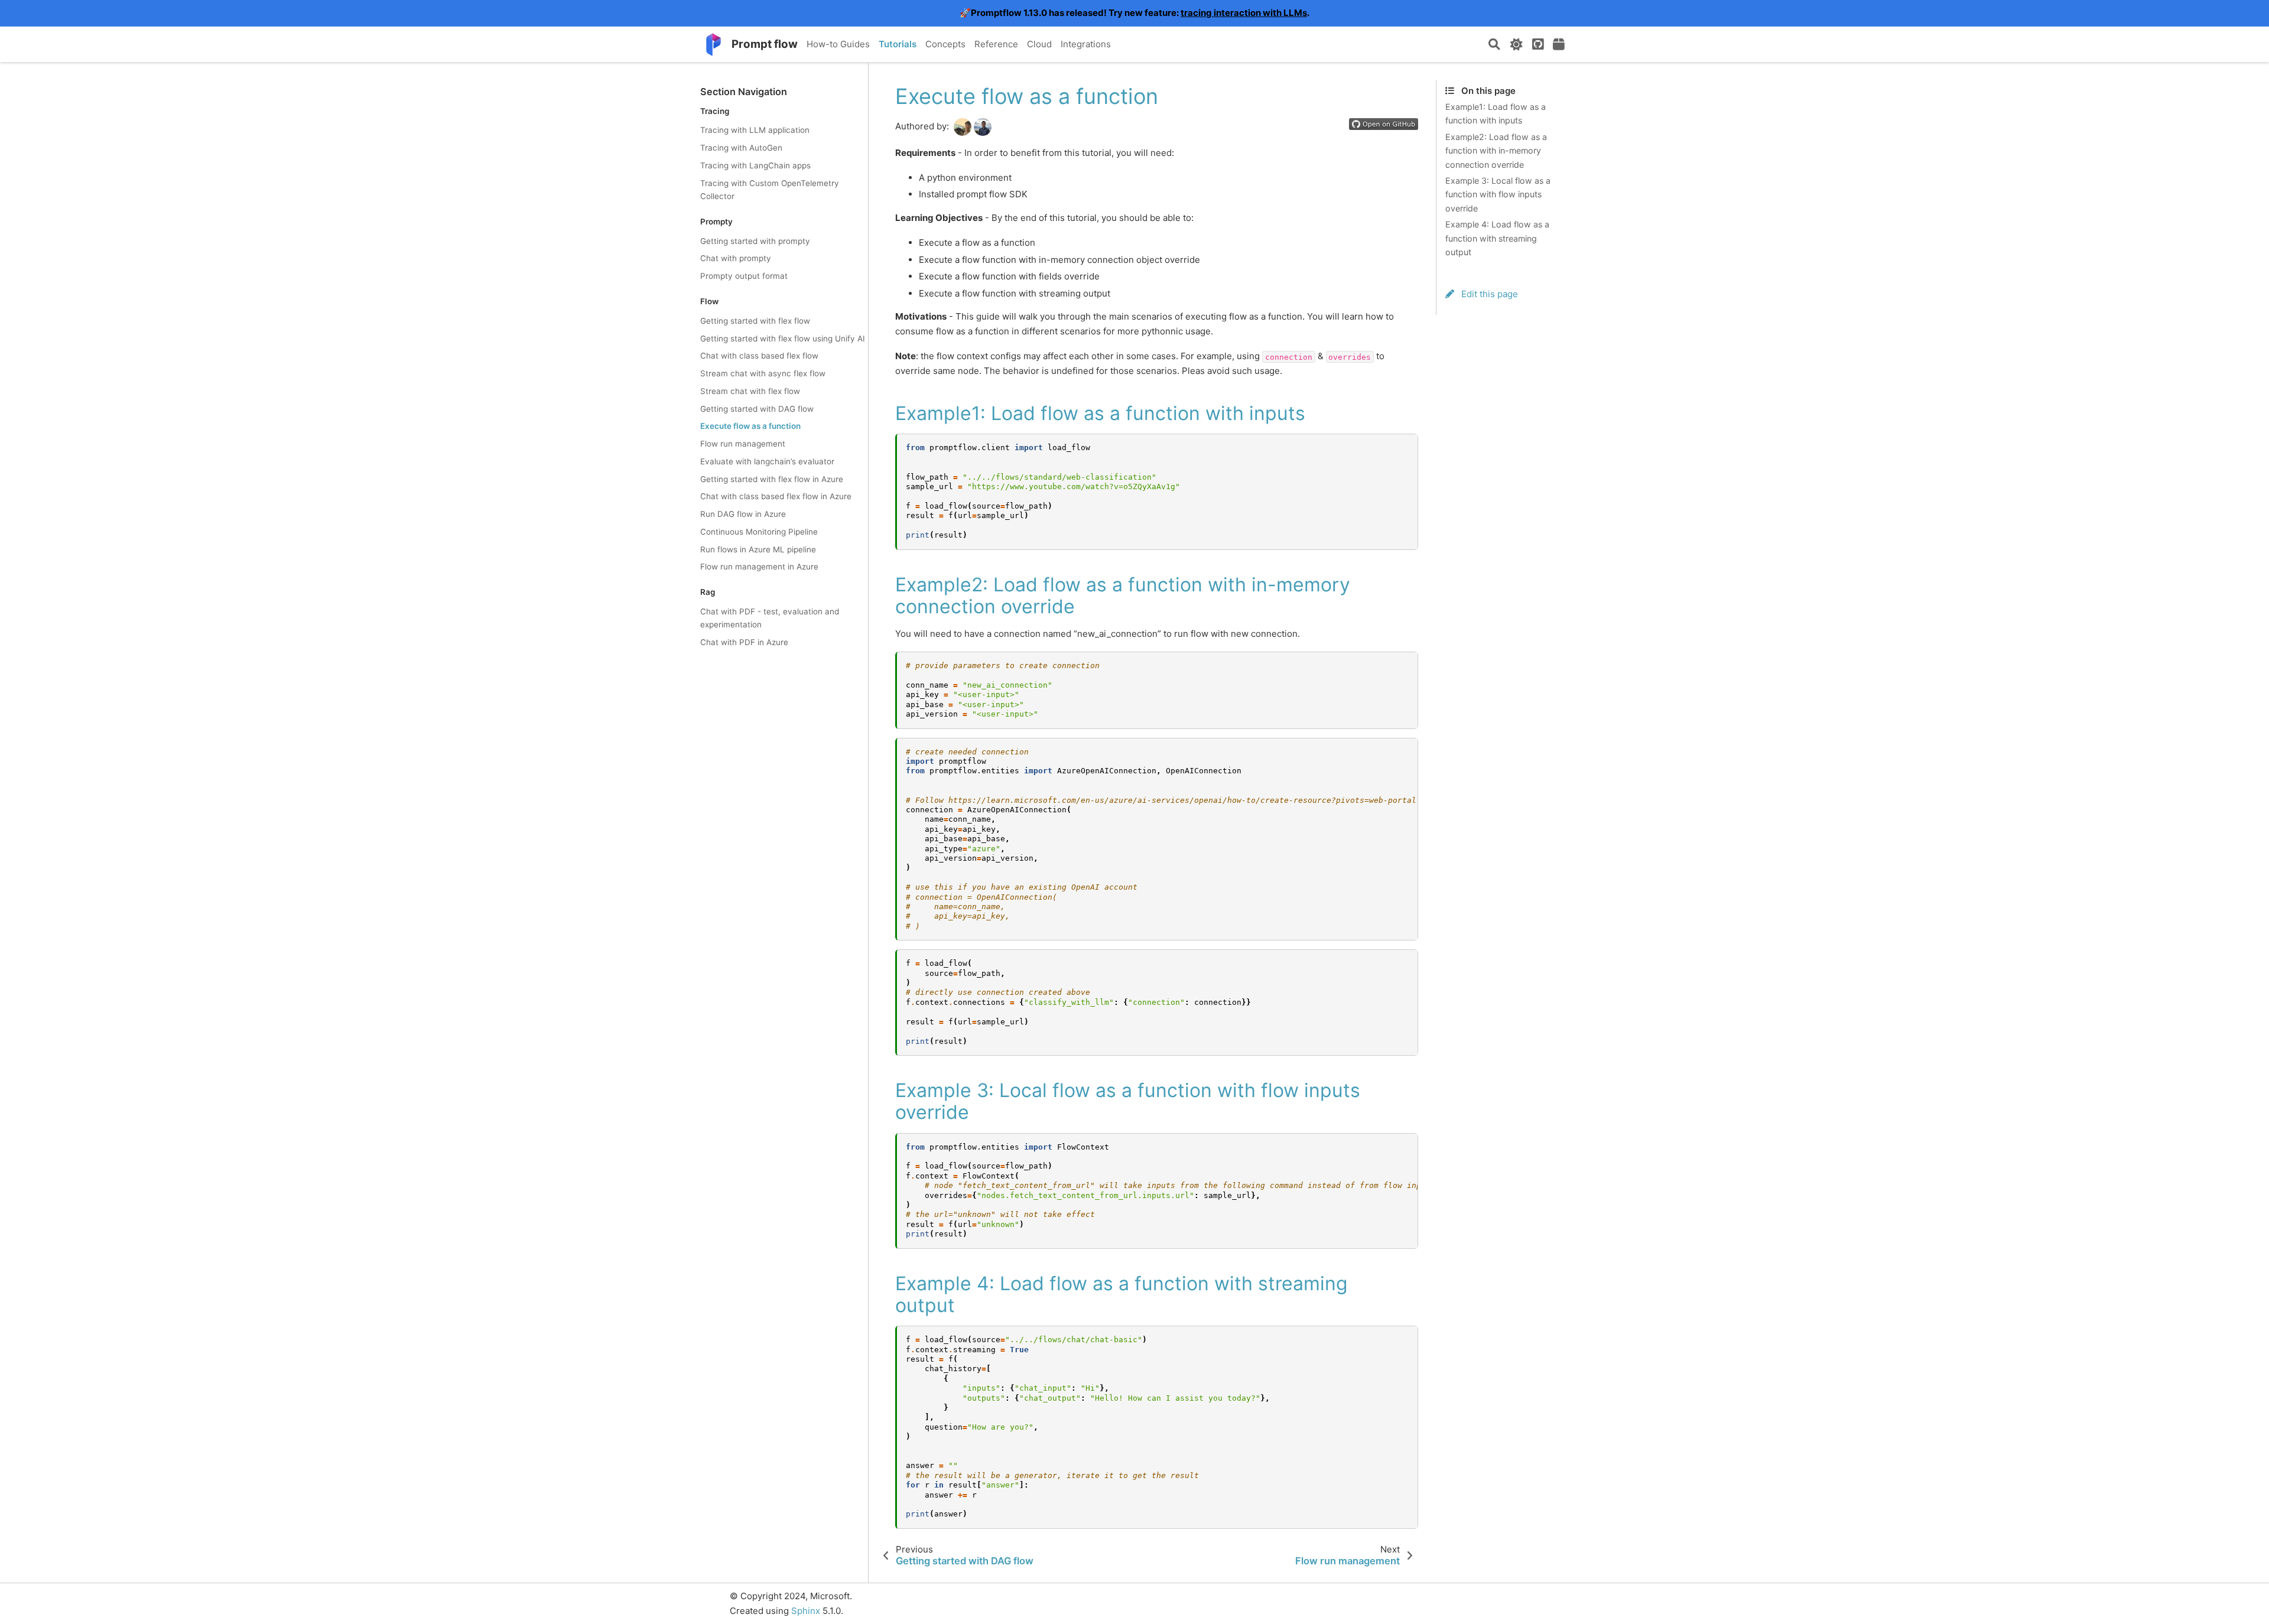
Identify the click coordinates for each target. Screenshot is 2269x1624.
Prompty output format (744, 276)
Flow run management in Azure (759, 567)
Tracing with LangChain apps (755, 165)
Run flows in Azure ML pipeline (758, 549)
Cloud (1039, 44)
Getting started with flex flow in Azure (772, 479)
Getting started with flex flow (755, 321)
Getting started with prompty (755, 241)
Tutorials (898, 44)
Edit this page (1488, 294)
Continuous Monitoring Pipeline (759, 532)
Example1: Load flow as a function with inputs (1496, 114)
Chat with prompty (736, 258)
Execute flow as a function (750, 427)
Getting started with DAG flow (757, 409)
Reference (996, 44)
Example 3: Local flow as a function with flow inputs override (1498, 194)
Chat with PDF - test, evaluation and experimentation (770, 618)
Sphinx (806, 1611)
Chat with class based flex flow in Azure (776, 497)
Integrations (1086, 44)
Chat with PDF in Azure (744, 642)
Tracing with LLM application (755, 131)
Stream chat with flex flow (750, 391)
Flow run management (743, 444)
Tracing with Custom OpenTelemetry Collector (770, 190)
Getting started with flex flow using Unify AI (783, 339)
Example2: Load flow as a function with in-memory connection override (1496, 151)
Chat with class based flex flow (759, 356)
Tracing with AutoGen (741, 148)
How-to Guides (838, 44)
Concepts (945, 44)
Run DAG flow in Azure (743, 514)
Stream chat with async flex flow (763, 373)
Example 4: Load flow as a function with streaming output (1497, 238)
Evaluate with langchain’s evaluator (767, 461)
